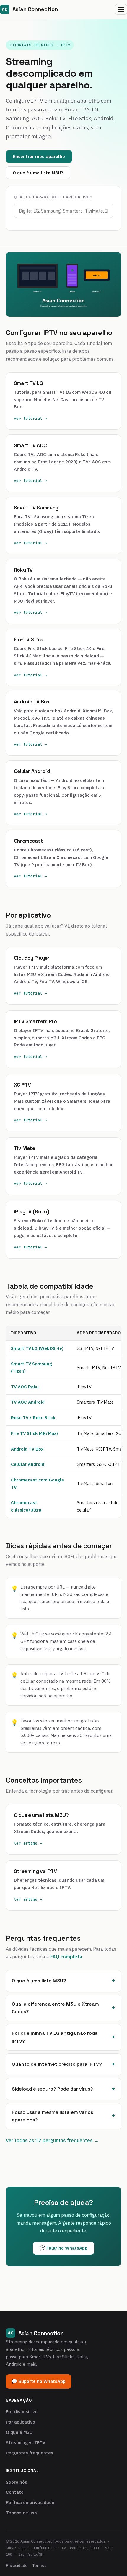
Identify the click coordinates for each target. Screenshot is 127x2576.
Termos (39, 2565)
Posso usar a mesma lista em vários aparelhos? (52, 2116)
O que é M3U (19, 2432)
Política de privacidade (30, 2502)
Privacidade (17, 2565)
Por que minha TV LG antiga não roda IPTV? (55, 2037)
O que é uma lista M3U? (38, 173)
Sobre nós (17, 2482)
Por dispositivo (22, 2412)
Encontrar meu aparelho (39, 156)
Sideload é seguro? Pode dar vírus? (52, 2089)
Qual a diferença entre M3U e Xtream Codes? (55, 2008)
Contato (15, 2492)
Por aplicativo (21, 2422)
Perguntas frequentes (30, 2453)
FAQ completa (66, 1957)
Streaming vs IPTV (26, 2443)
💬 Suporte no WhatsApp (39, 2381)
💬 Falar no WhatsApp (63, 2248)
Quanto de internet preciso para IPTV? (57, 2064)
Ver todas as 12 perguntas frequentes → (52, 2140)
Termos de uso (21, 2513)
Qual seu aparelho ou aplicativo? (53, 197)
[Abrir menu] (121, 10)
